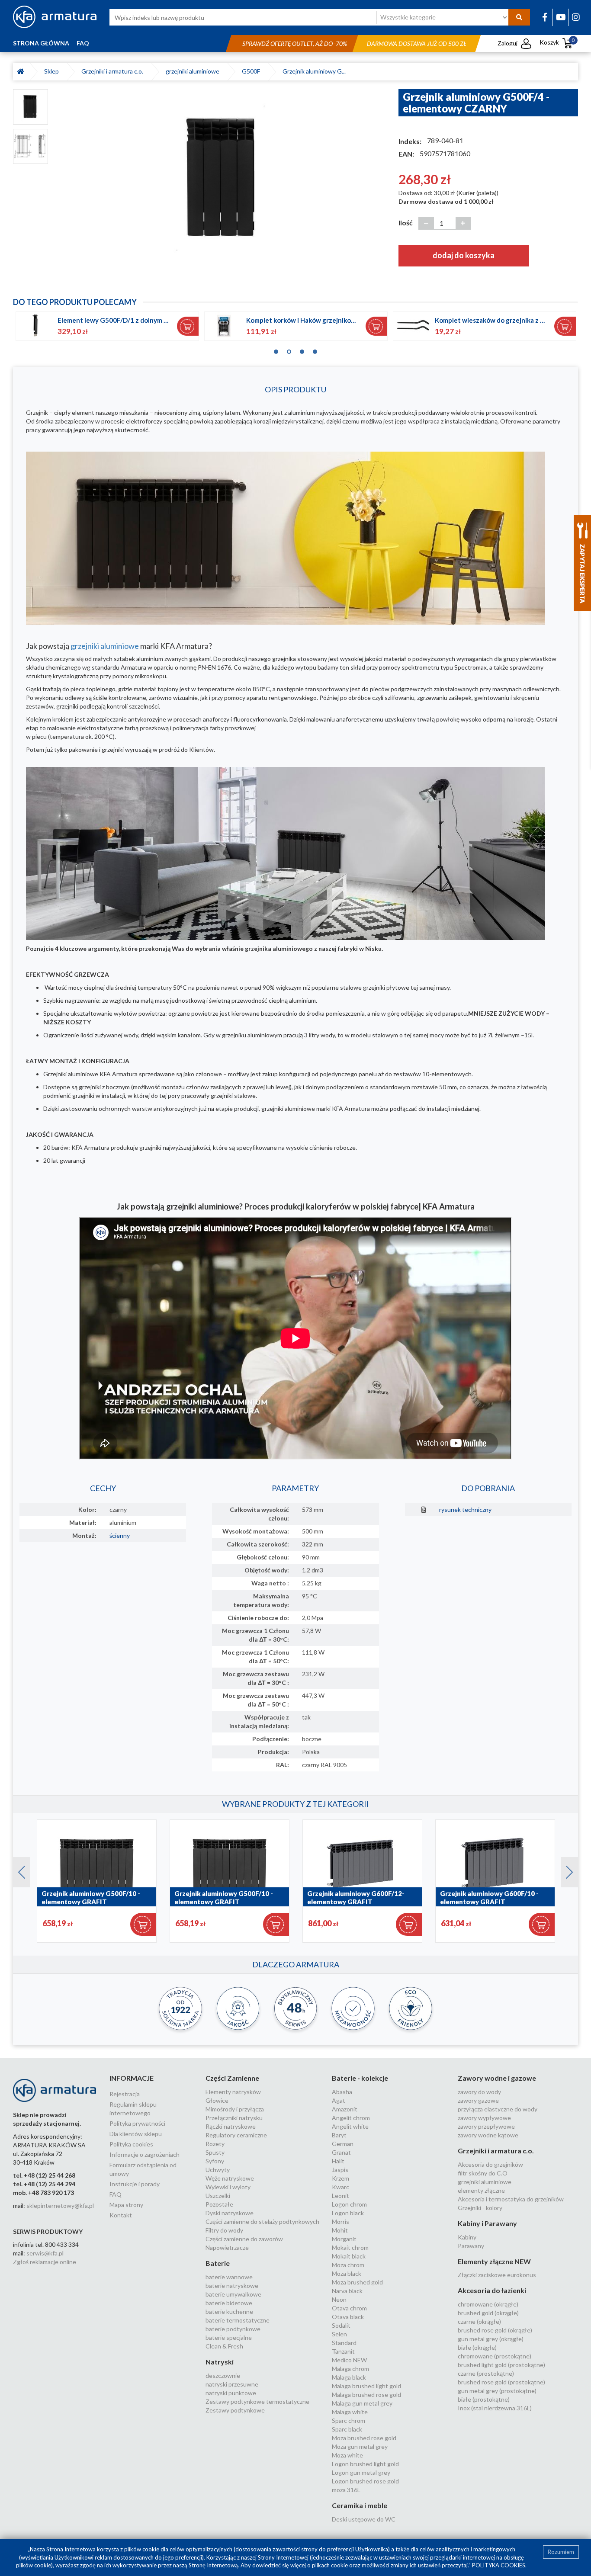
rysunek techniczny (465, 1509)
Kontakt (121, 2215)
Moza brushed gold (357, 2282)
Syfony (215, 2161)
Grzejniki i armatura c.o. (114, 71)
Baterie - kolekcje (360, 2078)
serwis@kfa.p (44, 2253)
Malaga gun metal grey (362, 2403)
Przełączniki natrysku (234, 2118)
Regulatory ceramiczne (236, 2135)
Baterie (218, 2263)
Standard (344, 2343)
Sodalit (341, 2325)
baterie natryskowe (232, 2286)
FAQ (83, 43)
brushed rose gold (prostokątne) (501, 2382)
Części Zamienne (232, 2078)
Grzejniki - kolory (480, 2208)
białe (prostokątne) (484, 2399)
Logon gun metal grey (361, 2472)
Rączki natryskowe (231, 2126)
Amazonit (345, 2109)
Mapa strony (126, 2205)
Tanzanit (343, 2351)
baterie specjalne (229, 2337)
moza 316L (346, 2490)
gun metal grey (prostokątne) (497, 2391)
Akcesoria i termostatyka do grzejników (511, 2199)
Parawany (471, 2246)
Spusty (215, 2152)
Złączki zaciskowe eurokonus (497, 2275)
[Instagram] (576, 17)
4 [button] (315, 350)
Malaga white (350, 2412)
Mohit (340, 2230)
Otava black (348, 2317)
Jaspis (340, 2170)
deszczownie (223, 2376)
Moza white (347, 2455)
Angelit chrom (351, 2118)
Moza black (347, 2273)
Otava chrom (349, 2308)
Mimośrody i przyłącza (235, 2109)
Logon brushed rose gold (365, 2481)
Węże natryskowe (230, 2178)
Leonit (340, 2196)
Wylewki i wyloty (228, 2187)
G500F (252, 71)
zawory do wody (479, 2092)
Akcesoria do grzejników (490, 2164)
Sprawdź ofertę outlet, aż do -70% (295, 43)
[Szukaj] (519, 17)
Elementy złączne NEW (494, 2261)
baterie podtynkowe (233, 2329)
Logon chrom (349, 2204)
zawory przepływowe (486, 2126)
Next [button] (565, 1870)
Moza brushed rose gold (364, 2438)
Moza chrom (348, 2265)
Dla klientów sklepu (136, 2134)
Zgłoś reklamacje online (45, 2262)
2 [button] (289, 350)
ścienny (120, 1535)
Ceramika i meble (360, 2505)
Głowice (217, 2100)
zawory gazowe (478, 2100)
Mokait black (349, 2256)
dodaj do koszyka (464, 255)
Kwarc (340, 2187)
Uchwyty (218, 2170)
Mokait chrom (350, 2247)
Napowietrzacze (227, 2247)
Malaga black (349, 2377)
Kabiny (467, 2237)
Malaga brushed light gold (366, 2386)
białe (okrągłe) (477, 2347)
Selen (339, 2334)
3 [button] (302, 350)
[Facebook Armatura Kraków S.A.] (545, 17)
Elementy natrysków (233, 2092)
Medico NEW (349, 2360)
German (343, 2144)
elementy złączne (481, 2190)
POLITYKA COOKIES (499, 2565)
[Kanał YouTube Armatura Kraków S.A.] (561, 17)
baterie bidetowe (229, 2303)
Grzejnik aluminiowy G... (314, 71)
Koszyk (557, 42)
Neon (339, 2299)
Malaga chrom (350, 2369)
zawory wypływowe (484, 2118)
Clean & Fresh (224, 2346)
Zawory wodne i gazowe (497, 2078)
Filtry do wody (224, 2230)
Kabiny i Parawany (487, 2223)
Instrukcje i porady (135, 2184)
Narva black (347, 2291)
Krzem (340, 2178)
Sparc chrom (348, 2420)
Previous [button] (17, 1870)
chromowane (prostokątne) (495, 2356)
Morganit (344, 2239)
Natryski (220, 2362)
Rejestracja (125, 2094)
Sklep (53, 71)
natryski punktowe (231, 2393)
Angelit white (350, 2126)
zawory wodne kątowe (488, 2135)
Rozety (215, 2144)
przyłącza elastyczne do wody (498, 2109)
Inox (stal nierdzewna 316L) (495, 2408)
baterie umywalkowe (233, 2294)
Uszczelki (218, 2196)
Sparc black (347, 2429)
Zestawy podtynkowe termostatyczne (257, 2401)
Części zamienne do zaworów (244, 2239)
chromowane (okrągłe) (488, 2304)
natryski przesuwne (232, 2384)
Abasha (342, 2092)
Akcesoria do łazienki (492, 2290)
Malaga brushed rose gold (366, 2395)
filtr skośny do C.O (483, 2173)
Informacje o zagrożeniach (145, 2154)
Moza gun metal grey (360, 2446)
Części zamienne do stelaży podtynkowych (262, 2222)
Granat (341, 2152)
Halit (338, 2161)
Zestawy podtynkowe (235, 2410)
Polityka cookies (131, 2144)
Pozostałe (219, 2204)
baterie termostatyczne (238, 2320)
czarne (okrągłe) (479, 2321)
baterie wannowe (229, 2277)
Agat (339, 2100)
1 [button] (276, 350)
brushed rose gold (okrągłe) (495, 2330)
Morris (340, 2222)
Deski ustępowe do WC (364, 2519)
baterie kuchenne (229, 2311)
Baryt (339, 2135)
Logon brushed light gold (365, 2464)
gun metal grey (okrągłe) (491, 2339)
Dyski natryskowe (230, 2213)
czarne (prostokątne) (486, 2373)
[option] (223, 179)
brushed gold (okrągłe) (488, 2313)
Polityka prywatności (137, 2123)
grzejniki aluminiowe (194, 71)
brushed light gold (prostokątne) (501, 2365)
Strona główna (41, 43)
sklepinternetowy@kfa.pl (60, 2205)
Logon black (348, 2213)
